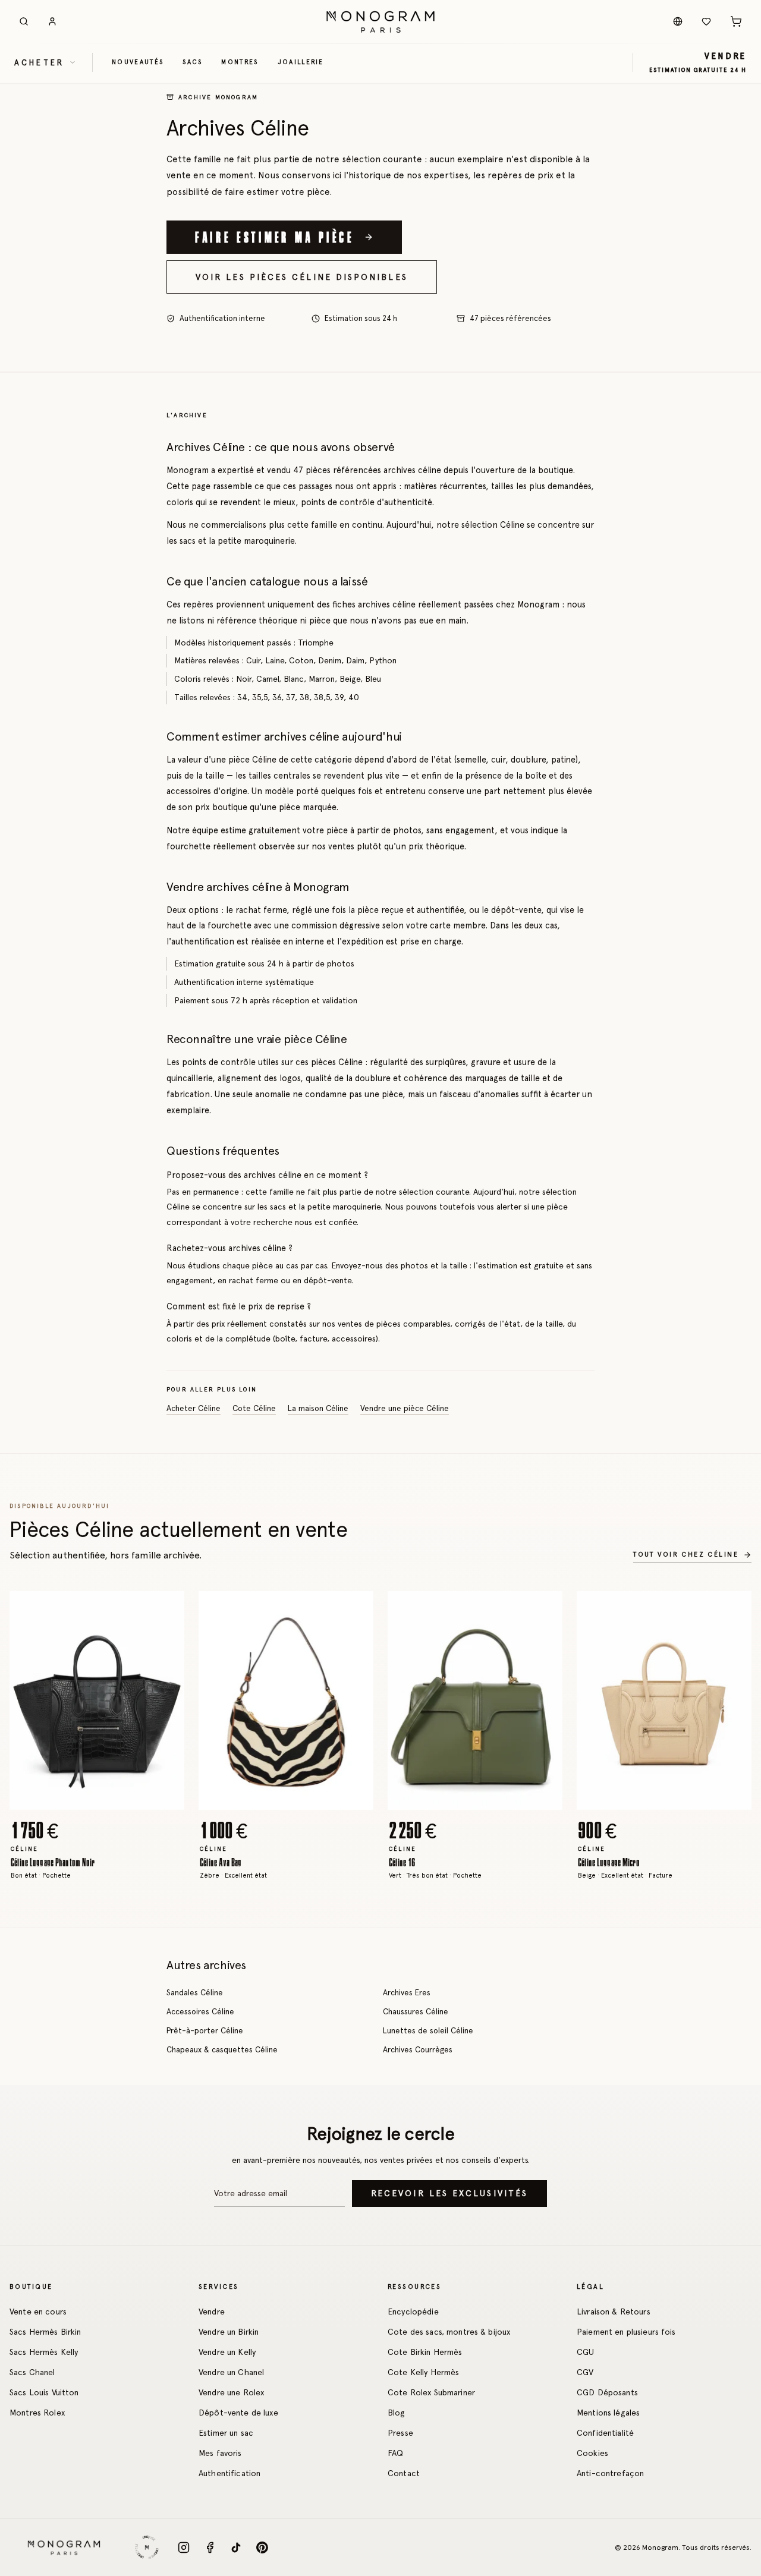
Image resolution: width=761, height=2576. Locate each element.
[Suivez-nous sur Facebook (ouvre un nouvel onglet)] (210, 2547)
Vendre (212, 2312)
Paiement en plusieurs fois (626, 2332)
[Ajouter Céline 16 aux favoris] (545, 1609)
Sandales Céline (195, 1992)
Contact (404, 2473)
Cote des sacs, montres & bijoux (449, 2332)
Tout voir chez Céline (686, 1555)
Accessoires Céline (200, 2011)
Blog (397, 2413)
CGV (585, 2372)
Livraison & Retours (614, 2312)
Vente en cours (38, 2312)
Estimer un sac (226, 2433)
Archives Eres (407, 1992)
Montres (240, 62)
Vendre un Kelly (227, 2352)
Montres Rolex (37, 2413)
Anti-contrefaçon (610, 2473)
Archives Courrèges (418, 2049)
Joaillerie (301, 62)
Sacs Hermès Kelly (44, 2352)
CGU (585, 2352)
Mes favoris (220, 2453)
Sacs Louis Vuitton (44, 2392)
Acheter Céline (194, 1408)
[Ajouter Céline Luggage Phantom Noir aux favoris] (166, 1609)
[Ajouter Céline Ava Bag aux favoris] (356, 1609)
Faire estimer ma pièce (275, 237)
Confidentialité (605, 2433)
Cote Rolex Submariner (431, 2392)
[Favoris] (706, 21)
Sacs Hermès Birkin (45, 2332)
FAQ (395, 2453)
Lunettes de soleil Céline (428, 2030)
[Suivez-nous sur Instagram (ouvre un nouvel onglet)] (184, 2547)
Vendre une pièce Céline (405, 1408)
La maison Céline (318, 1408)
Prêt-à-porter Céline (205, 2030)
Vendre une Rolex (231, 2392)
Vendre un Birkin (229, 2332)
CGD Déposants (607, 2392)
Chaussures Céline (416, 2011)
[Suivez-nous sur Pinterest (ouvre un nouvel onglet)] (262, 2547)
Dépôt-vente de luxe (238, 2413)
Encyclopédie (413, 2312)
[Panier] (736, 21)
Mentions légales (608, 2413)
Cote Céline (254, 1408)
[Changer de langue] (678, 21)
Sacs (192, 62)
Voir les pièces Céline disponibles (302, 277)
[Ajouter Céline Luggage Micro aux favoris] (734, 1609)
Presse (400, 2433)
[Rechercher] (24, 21)
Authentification (229, 2473)
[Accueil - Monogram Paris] (380, 21)
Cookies (592, 2453)
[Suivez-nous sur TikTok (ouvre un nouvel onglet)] (236, 2547)
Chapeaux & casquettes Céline (222, 2049)
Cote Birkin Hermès (425, 2352)
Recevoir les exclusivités (449, 2193)
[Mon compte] (52, 21)
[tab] (93, 1801)
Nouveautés (138, 62)
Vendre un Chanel (231, 2372)
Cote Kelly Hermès (423, 2372)
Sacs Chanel (32, 2372)
